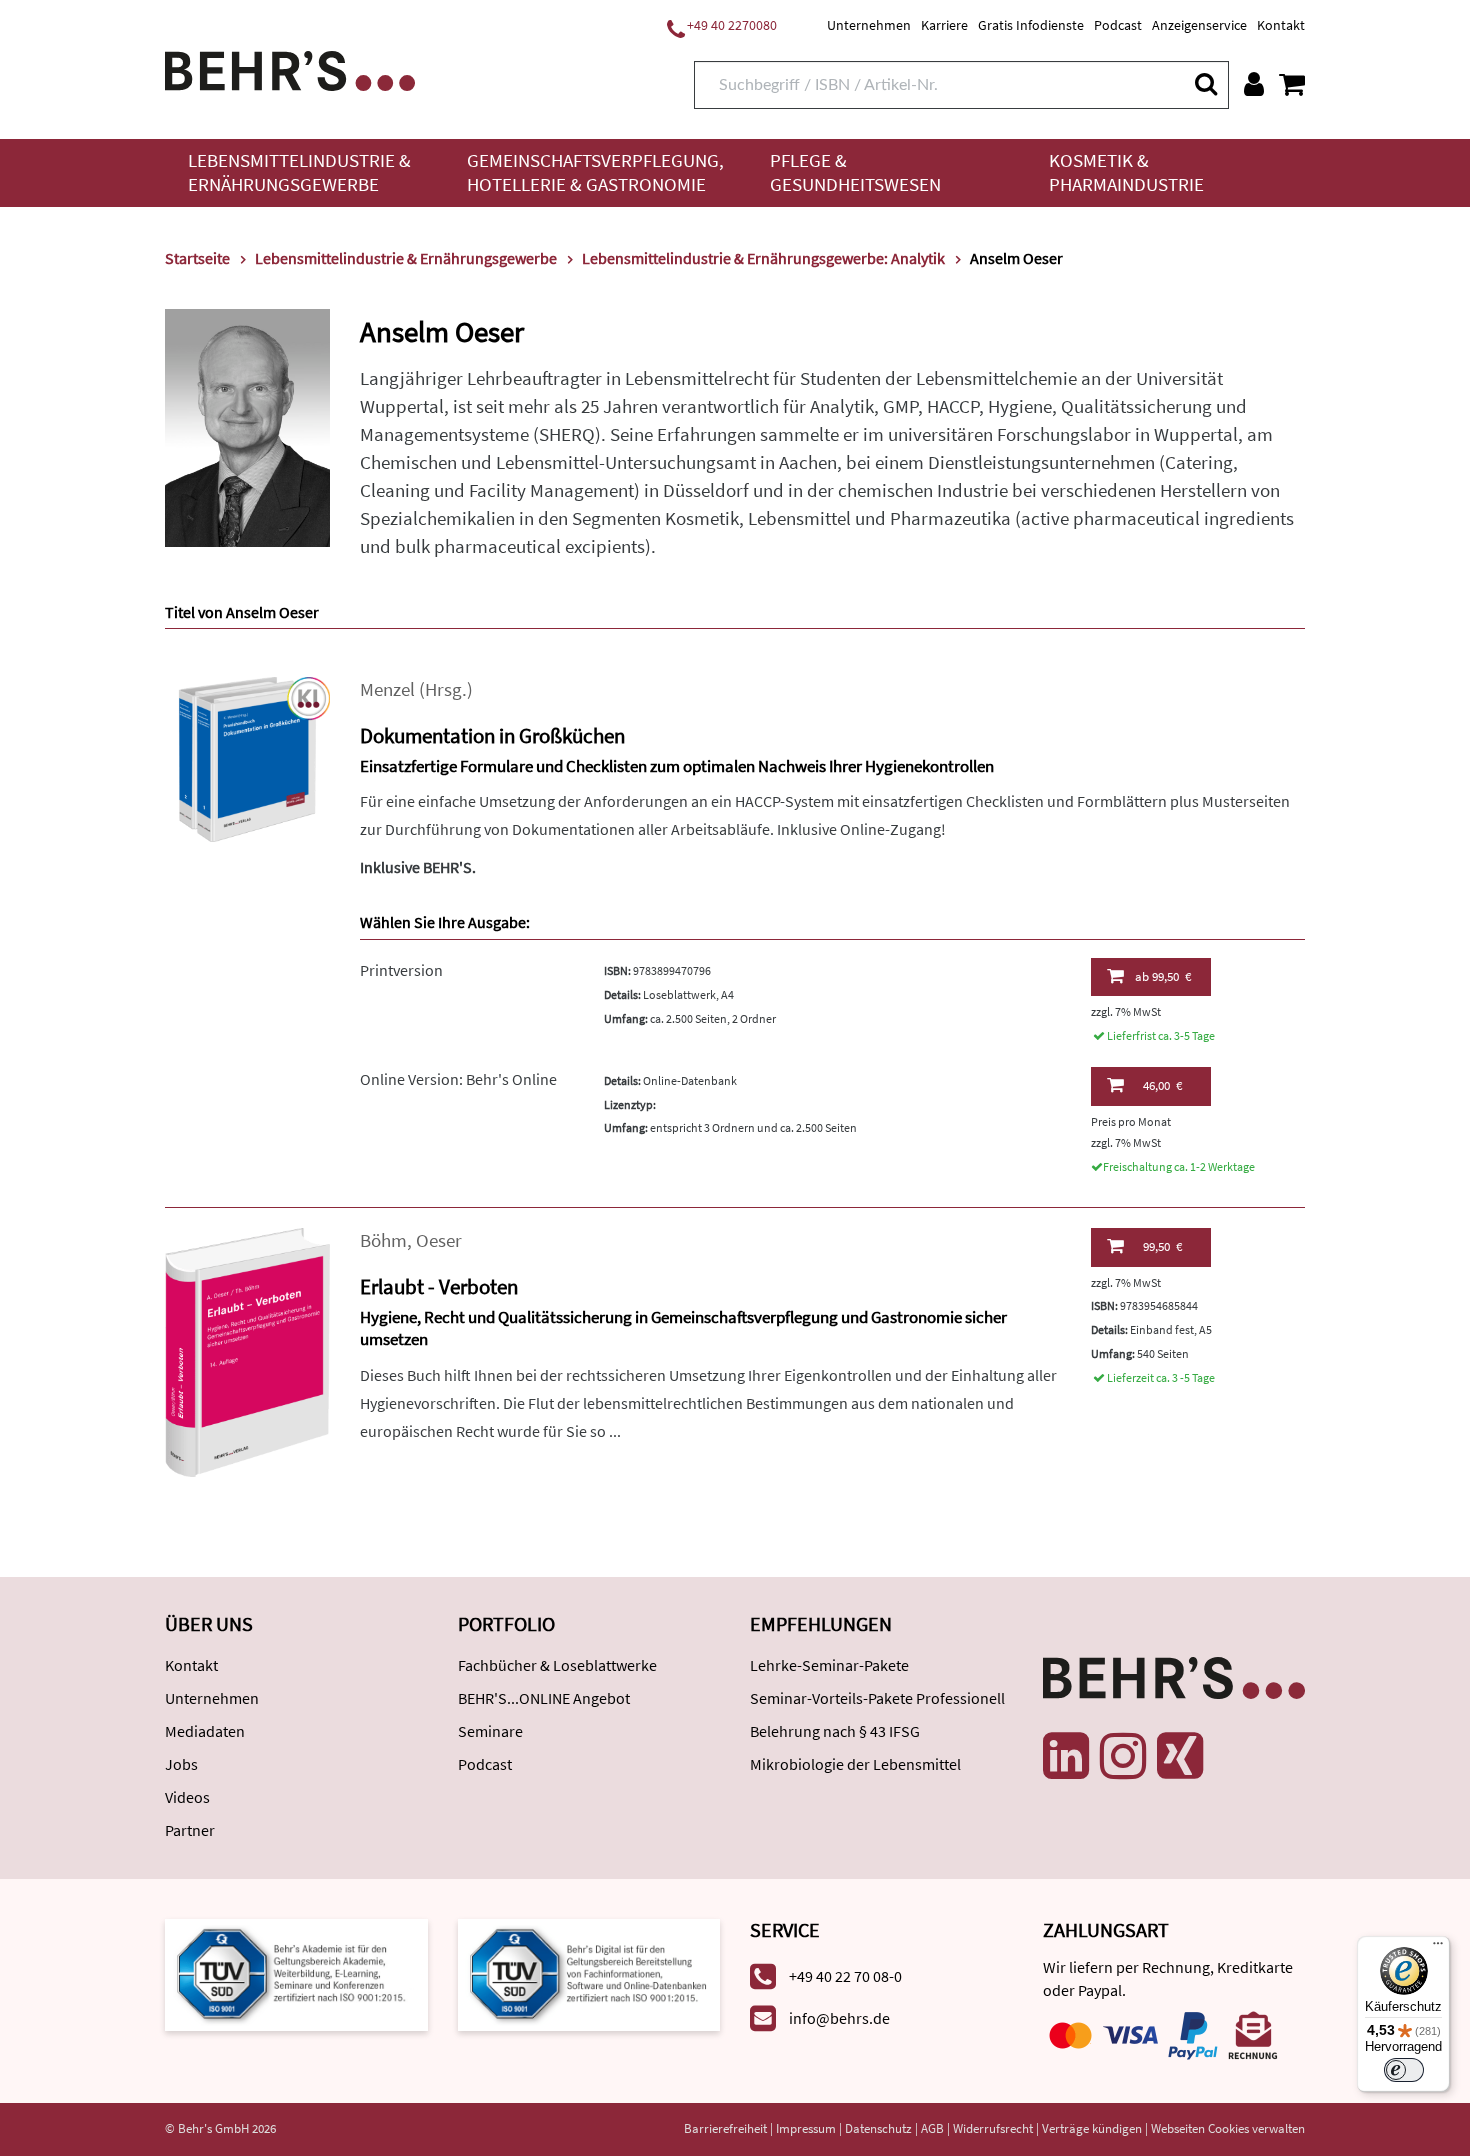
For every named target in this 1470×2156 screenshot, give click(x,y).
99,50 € (1163, 976)
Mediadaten (205, 1731)
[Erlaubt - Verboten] (247, 1350)
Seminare (490, 1731)
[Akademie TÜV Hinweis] (589, 1972)
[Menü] (1438, 1948)
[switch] (1404, 2070)
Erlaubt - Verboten (439, 1286)
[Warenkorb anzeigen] (1292, 84)
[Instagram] (1123, 1756)
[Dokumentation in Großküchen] (247, 757)
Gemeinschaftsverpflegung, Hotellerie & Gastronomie (595, 172)
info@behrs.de (839, 2018)
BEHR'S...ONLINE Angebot (544, 1698)
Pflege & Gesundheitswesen (855, 172)
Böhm (383, 1240)
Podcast (1118, 25)
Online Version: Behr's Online (458, 1079)
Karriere (944, 25)
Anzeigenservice (1199, 25)
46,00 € (1162, 1085)
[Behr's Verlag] (290, 68)
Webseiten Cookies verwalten (1228, 2128)
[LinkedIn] (1066, 1756)
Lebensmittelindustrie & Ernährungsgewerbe (299, 172)
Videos (187, 1797)
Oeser (439, 1240)
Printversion (401, 970)
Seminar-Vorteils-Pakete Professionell (877, 1698)
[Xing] (1180, 1756)
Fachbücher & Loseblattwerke (557, 1665)
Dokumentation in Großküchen (492, 735)
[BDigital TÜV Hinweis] (296, 1972)
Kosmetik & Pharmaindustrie (1126, 172)
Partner (190, 1830)
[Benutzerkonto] (1254, 84)
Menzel (387, 689)
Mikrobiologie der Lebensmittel (855, 1764)
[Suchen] (1205, 83)
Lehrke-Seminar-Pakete (829, 1665)
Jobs (181, 1764)
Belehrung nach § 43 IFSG (835, 1731)
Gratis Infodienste (1031, 25)
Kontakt (1281, 25)
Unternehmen (869, 25)
